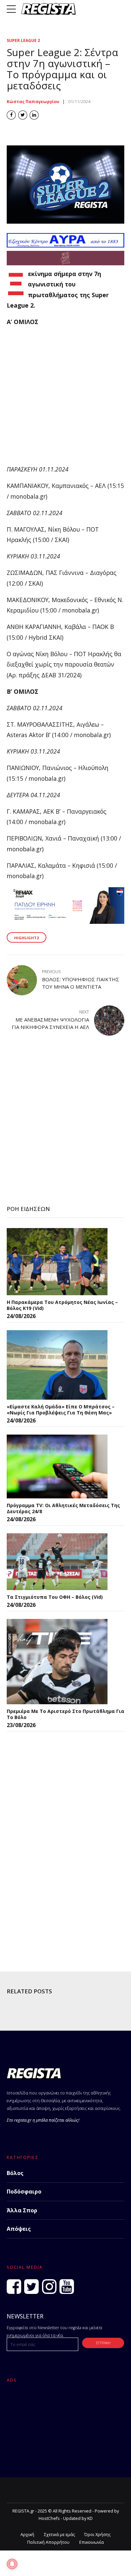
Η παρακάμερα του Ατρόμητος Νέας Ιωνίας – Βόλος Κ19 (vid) (62, 1305)
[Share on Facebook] (11, 115)
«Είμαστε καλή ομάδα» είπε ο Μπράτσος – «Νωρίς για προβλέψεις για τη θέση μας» (61, 1410)
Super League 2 (23, 40)
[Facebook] (14, 2287)
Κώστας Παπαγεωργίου (33, 102)
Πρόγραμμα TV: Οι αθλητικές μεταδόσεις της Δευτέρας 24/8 (63, 1508)
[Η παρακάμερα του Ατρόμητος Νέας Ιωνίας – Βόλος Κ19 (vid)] (57, 1262)
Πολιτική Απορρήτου (48, 2542)
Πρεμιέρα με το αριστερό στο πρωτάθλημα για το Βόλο (65, 1714)
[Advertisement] (65, 399)
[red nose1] (65, 263)
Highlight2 (26, 938)
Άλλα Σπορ (22, 2210)
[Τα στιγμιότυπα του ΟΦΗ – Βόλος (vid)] (57, 1562)
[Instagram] (49, 2287)
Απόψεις (19, 2229)
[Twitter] (31, 2287)
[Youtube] (67, 2287)
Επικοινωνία (92, 2542)
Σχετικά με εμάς (59, 2535)
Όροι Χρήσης (97, 2535)
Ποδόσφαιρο (24, 2191)
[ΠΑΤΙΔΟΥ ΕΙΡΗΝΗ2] (65, 921)
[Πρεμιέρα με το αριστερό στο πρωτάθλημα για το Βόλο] (57, 1662)
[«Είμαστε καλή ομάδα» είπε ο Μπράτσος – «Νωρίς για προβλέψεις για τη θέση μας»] (57, 1365)
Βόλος (15, 2173)
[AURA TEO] (65, 245)
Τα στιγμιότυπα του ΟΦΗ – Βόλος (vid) (55, 1597)
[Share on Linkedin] (34, 115)
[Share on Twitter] (23, 115)
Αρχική (27, 2535)
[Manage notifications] (12, 2564)
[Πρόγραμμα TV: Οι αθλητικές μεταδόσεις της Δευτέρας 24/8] (57, 1466)
